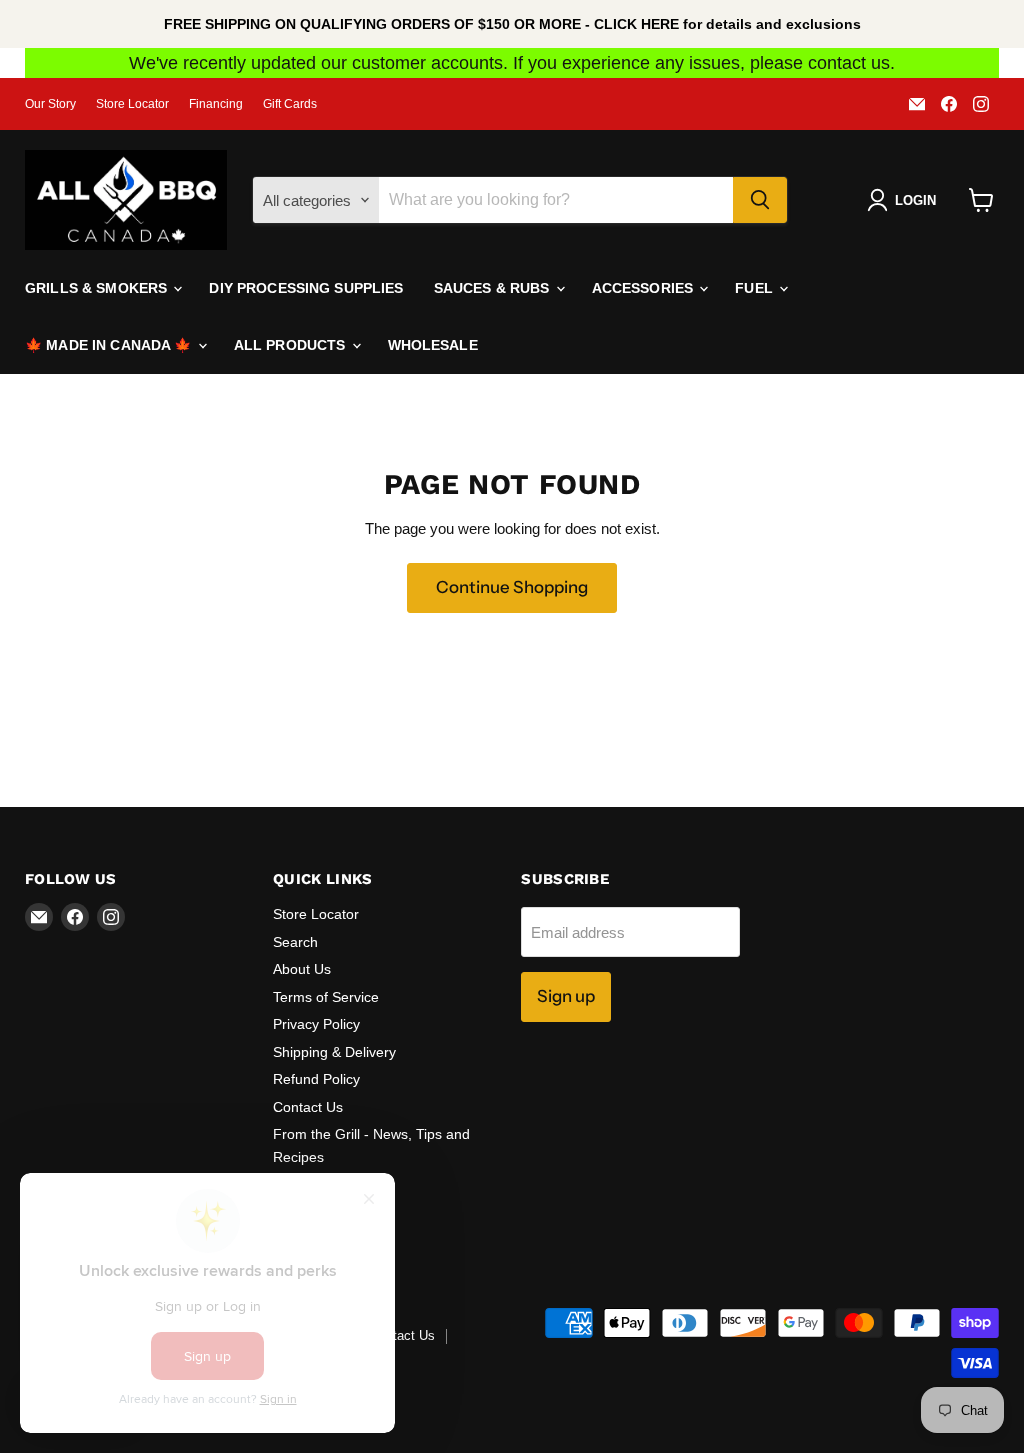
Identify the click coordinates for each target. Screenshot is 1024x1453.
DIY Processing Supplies (306, 288)
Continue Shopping (512, 587)
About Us (302, 969)
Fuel (756, 288)
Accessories (645, 288)
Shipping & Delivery (334, 1052)
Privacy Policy (316, 1024)
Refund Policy (316, 1079)
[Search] (760, 200)
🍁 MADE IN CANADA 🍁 (110, 345)
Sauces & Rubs (494, 288)
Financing (216, 104)
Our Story (50, 104)
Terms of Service (326, 997)
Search (295, 942)
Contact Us (308, 1107)
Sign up (566, 996)
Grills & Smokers (98, 288)
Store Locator (132, 104)
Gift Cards (290, 104)
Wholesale (433, 345)
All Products (292, 345)
